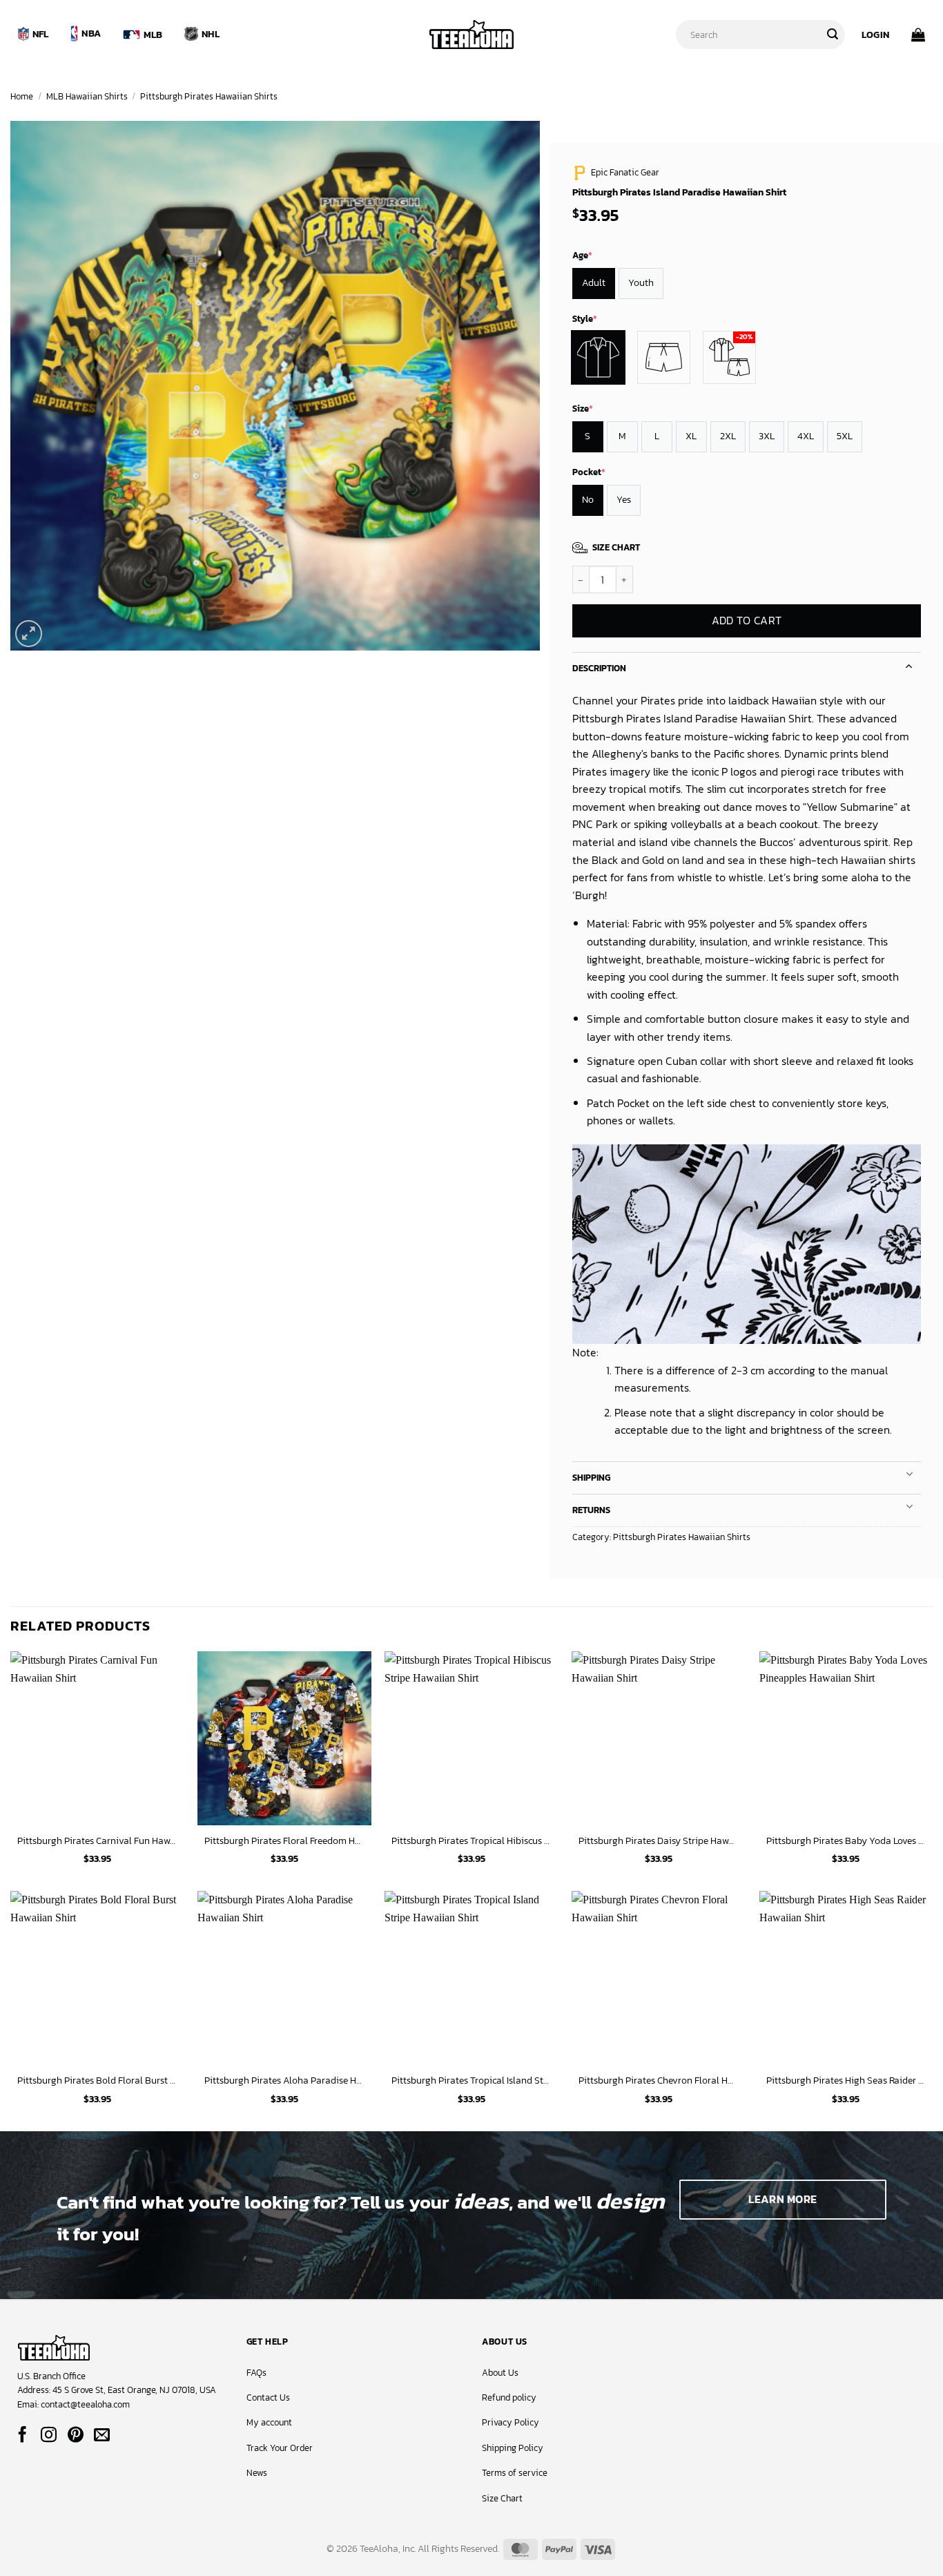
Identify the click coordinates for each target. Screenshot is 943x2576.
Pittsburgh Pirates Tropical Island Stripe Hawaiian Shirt (471, 2080)
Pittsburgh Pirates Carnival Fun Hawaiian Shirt (97, 1841)
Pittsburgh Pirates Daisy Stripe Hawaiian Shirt (659, 1841)
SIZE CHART (616, 547)
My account (269, 2422)
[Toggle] (909, 665)
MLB (153, 35)
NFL (41, 34)
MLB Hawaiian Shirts (87, 96)
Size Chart (502, 2498)
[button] (875, 35)
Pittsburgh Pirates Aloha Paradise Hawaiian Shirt (284, 2080)
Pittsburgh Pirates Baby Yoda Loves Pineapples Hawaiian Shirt (846, 1841)
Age (582, 255)
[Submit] (833, 35)
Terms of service (515, 2473)
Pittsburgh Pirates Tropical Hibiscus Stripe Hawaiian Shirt (471, 1841)
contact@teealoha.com (85, 2404)
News (257, 2473)
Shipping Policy (513, 2448)
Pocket (589, 472)
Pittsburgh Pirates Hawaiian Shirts (209, 96)
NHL (211, 34)
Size (583, 408)
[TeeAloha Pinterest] (76, 2436)
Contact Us (268, 2397)
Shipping (591, 1478)
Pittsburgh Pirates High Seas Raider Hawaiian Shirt (846, 2080)
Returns (591, 1510)
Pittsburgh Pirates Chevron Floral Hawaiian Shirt (659, 2080)
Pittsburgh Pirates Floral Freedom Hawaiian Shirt (284, 1841)
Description (599, 668)
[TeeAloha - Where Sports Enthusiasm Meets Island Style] (471, 35)
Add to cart (746, 621)
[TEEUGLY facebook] (22, 2436)
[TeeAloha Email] (102, 2436)
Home (22, 96)
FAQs (256, 2373)
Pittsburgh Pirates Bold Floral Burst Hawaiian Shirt (97, 2080)
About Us (500, 2373)
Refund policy (509, 2397)
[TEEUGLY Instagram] (49, 2436)
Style (585, 319)
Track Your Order (280, 2448)
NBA (91, 33)
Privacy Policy (511, 2422)
